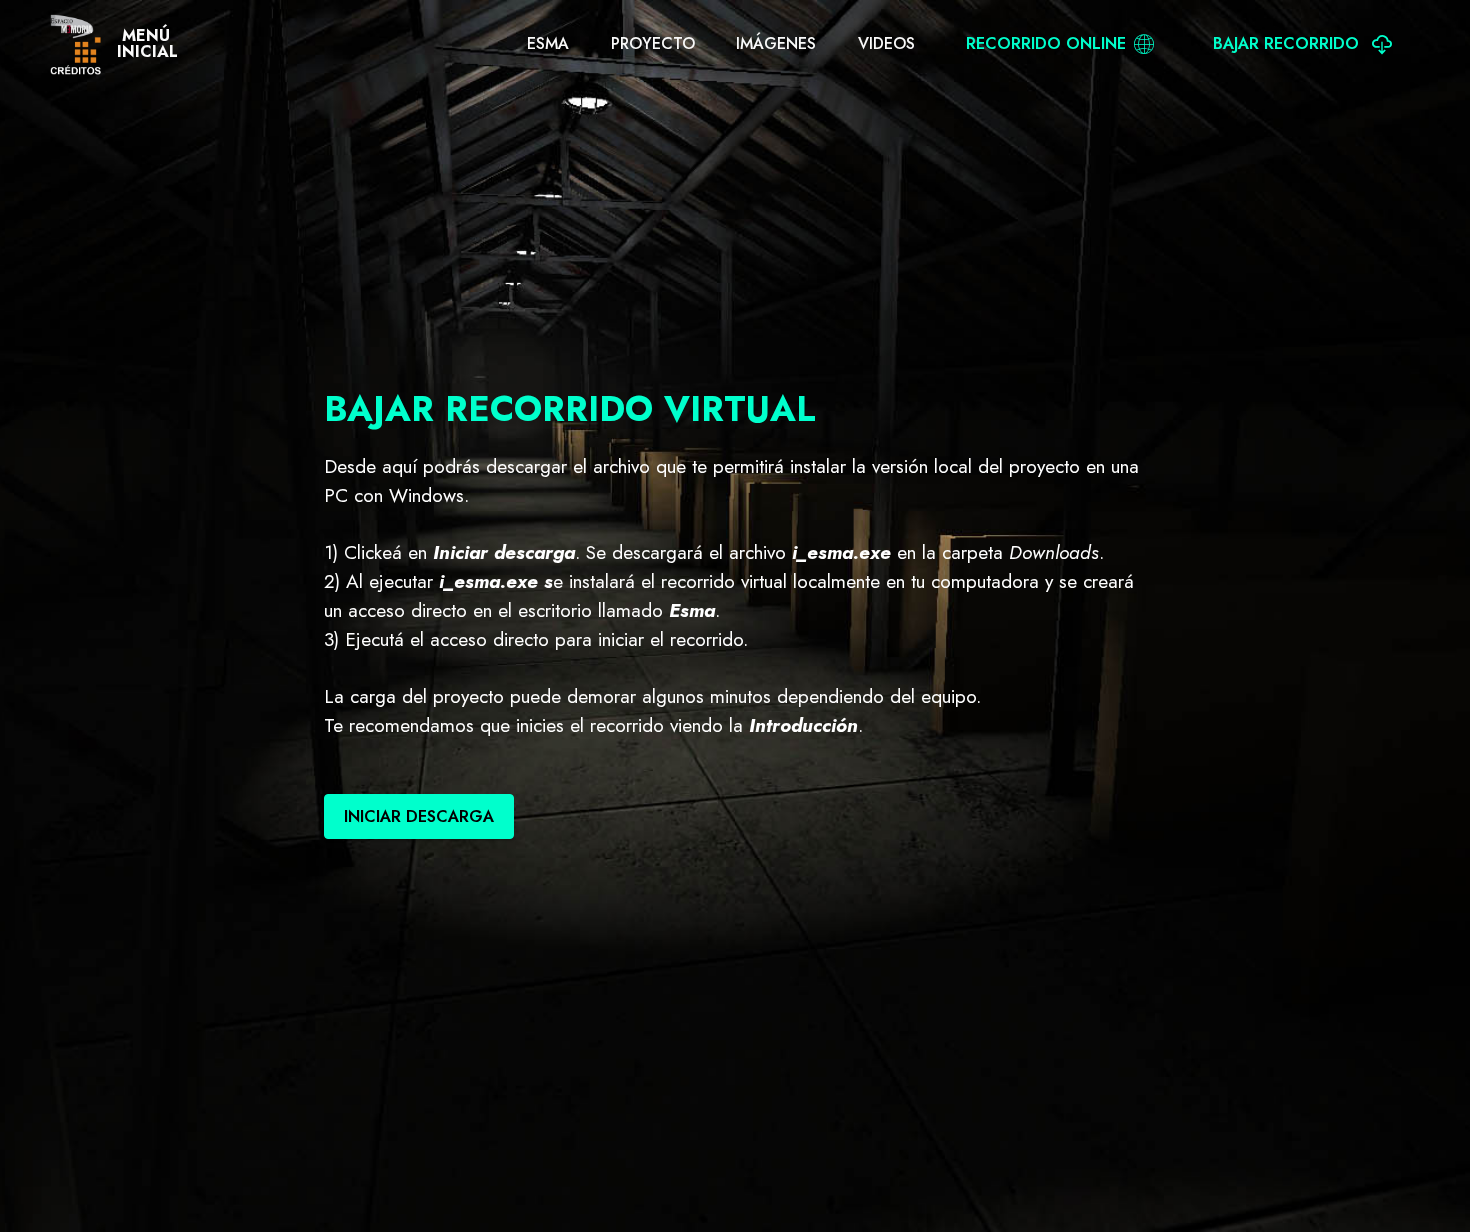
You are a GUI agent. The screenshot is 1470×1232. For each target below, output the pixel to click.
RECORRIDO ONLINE (1046, 43)
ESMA (548, 43)
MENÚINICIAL (147, 44)
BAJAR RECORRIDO (1288, 43)
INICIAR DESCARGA (419, 816)
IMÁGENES (776, 43)
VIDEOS (886, 43)
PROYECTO (653, 43)
